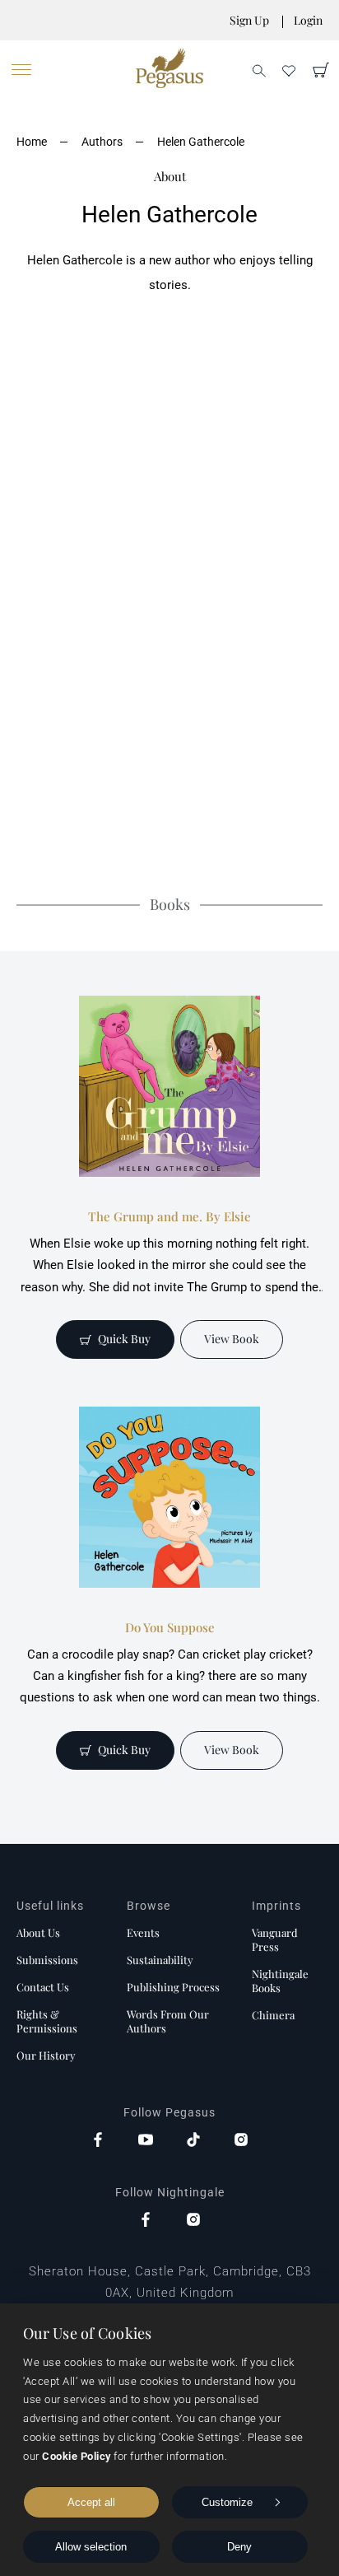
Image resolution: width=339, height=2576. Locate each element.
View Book (232, 1339)
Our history (46, 2055)
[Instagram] (241, 2141)
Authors (102, 142)
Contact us (43, 1987)
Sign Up (249, 20)
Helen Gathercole (201, 142)
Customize (227, 2502)
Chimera (273, 2015)
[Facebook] (98, 2141)
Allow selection (91, 2547)
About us (38, 1932)
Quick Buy (124, 1339)
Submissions (47, 1960)
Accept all (91, 2502)
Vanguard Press (275, 1939)
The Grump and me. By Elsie (169, 1216)
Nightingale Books (280, 1981)
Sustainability (160, 1960)
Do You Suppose (170, 1627)
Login (308, 20)
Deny (239, 2547)
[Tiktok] (193, 2141)
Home (32, 142)
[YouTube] (146, 2141)
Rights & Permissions (47, 2021)
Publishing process (173, 1987)
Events (143, 1932)
